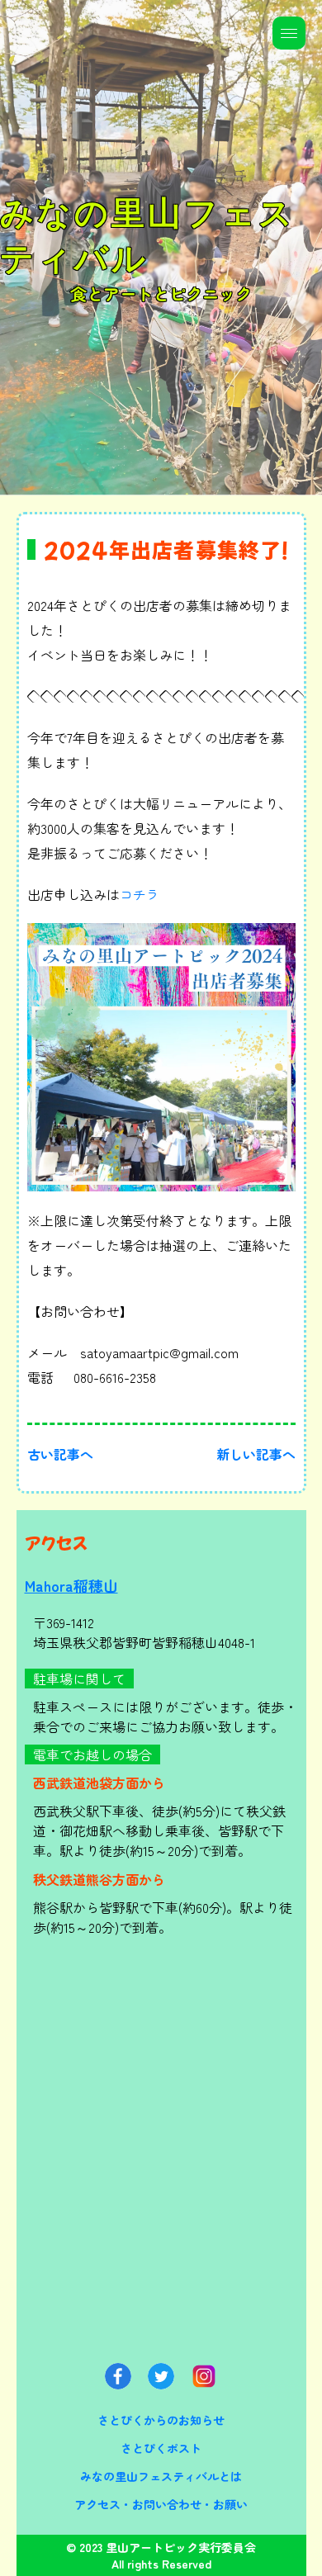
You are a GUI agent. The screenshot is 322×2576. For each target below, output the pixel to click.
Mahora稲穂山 (71, 1585)
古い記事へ (60, 1454)
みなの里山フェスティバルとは (161, 2476)
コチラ (140, 894)
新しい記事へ (256, 1454)
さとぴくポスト (161, 2448)
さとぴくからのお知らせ (161, 2420)
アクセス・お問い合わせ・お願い (161, 2504)
